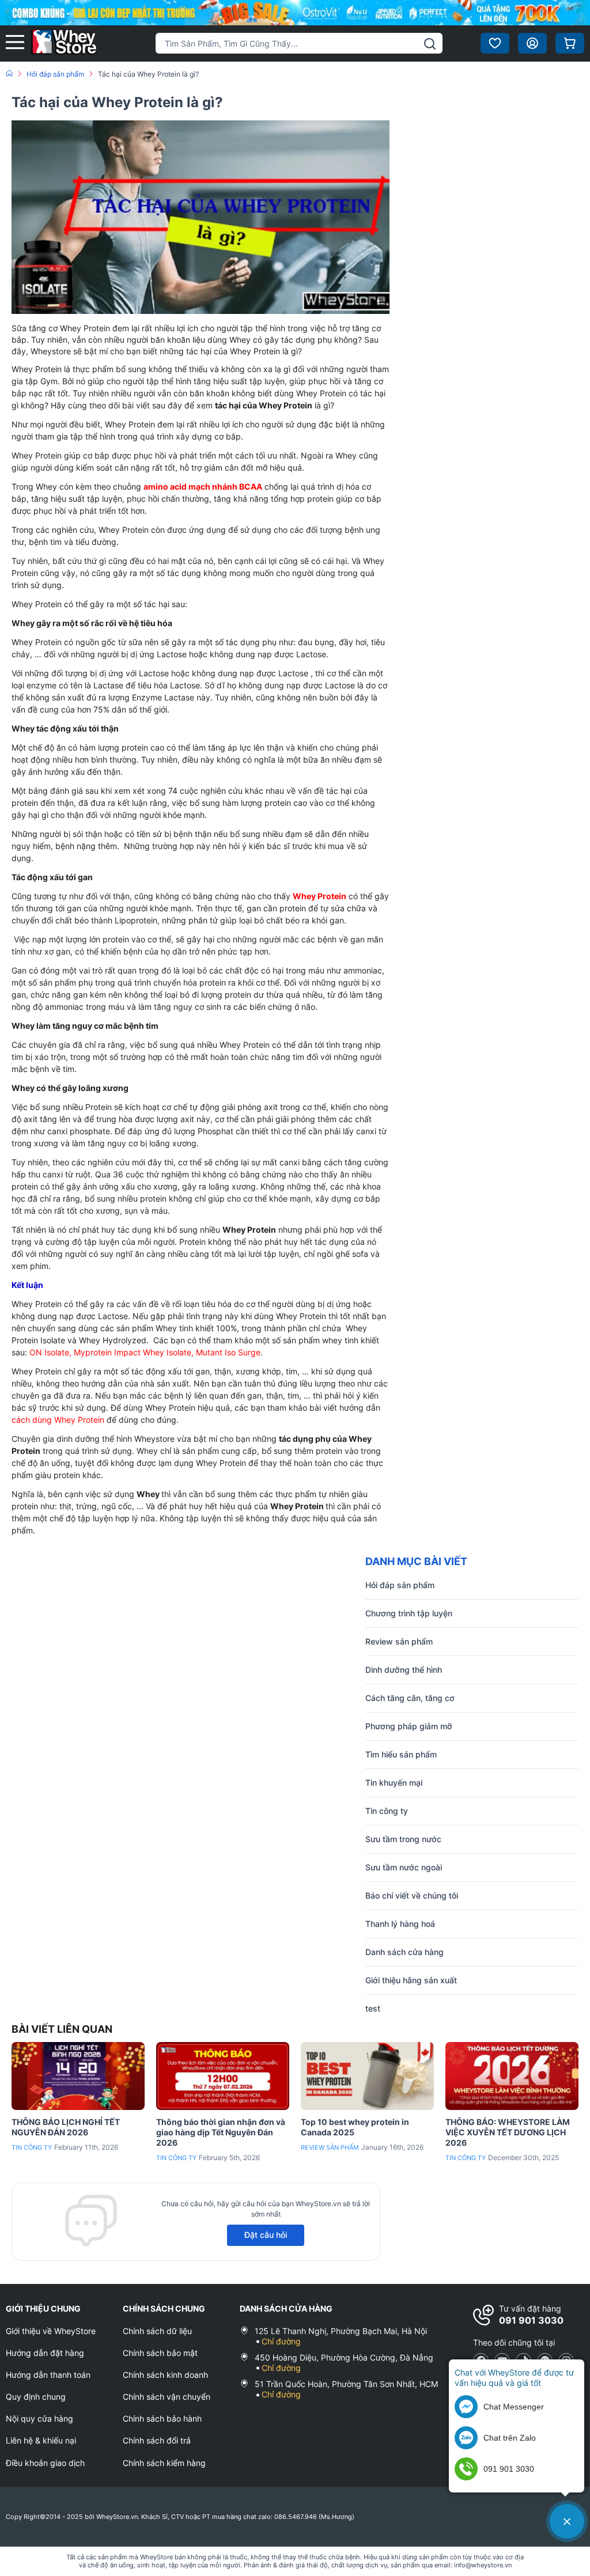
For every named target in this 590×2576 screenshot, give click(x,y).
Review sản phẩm (330, 2147)
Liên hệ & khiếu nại (41, 2440)
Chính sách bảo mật (160, 2353)
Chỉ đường (281, 2341)
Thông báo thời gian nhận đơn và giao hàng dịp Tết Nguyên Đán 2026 (221, 2132)
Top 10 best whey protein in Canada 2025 (355, 2127)
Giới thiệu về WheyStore (51, 2331)
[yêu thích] (495, 43)
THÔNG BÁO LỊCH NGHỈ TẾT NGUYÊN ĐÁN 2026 (66, 2127)
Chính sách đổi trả (157, 2440)
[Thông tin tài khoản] (532, 43)
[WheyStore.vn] (64, 43)
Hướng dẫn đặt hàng (45, 2353)
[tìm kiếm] (430, 44)
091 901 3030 (531, 2320)
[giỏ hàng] (570, 43)
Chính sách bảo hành (162, 2418)
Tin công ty (32, 2147)
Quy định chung (36, 2397)
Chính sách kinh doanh (165, 2375)
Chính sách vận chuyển (167, 2397)
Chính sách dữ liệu (157, 2331)
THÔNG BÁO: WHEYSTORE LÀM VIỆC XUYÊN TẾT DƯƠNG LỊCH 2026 (508, 2132)
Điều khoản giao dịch (45, 2463)
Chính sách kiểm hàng (164, 2463)
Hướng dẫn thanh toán (48, 2375)
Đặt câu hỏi (266, 2235)
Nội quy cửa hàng (39, 2418)
